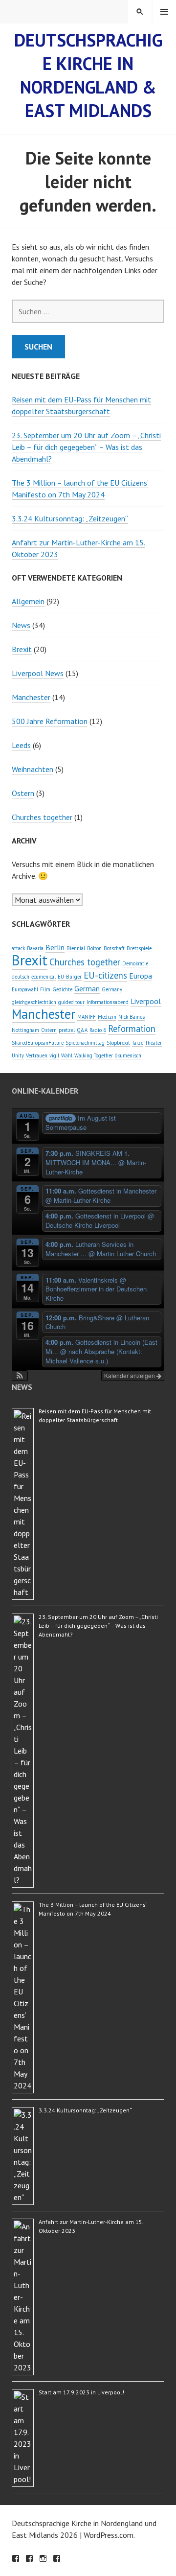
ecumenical (44, 977)
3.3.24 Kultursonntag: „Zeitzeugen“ (70, 518)
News (21, 625)
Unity (18, 1055)
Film (45, 989)
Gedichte (62, 989)
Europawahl (25, 989)
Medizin (107, 1017)
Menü (164, 12)
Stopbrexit (118, 1043)
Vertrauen (37, 1055)
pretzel (67, 1030)
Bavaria (35, 948)
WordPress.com (109, 2535)
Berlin (55, 947)
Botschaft (114, 948)
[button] (20, 1376)
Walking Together (94, 1055)
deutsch (21, 977)
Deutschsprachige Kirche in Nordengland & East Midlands (88, 75)
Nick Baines (132, 1017)
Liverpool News (38, 673)
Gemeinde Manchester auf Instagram (43, 2558)
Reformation (132, 1029)
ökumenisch (128, 1055)
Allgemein (28, 601)
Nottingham (25, 1030)
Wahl (67, 1055)
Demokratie (135, 963)
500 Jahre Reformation (50, 721)
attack (18, 948)
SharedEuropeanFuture (38, 1043)
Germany (112, 989)
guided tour (71, 1002)
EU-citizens (105, 975)
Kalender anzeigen (130, 1375)
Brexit (22, 649)
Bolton (94, 948)
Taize (138, 1043)
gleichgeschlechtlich (34, 1002)
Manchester (31, 697)
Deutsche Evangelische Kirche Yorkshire (57, 2558)
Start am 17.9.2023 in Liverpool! (81, 2392)
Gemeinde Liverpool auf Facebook (29, 2558)
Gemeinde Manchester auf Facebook (16, 2558)
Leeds (21, 745)
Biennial (76, 948)
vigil (54, 1055)
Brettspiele (139, 948)
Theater (154, 1043)
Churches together (42, 817)
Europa (141, 976)
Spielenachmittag (85, 1043)
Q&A (82, 1030)
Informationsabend (108, 1002)
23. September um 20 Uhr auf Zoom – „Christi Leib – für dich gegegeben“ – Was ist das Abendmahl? (86, 447)
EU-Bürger (70, 977)
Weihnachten (33, 769)
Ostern (23, 793)
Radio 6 (98, 1030)
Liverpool (146, 1001)
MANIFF (87, 1017)
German (87, 988)
